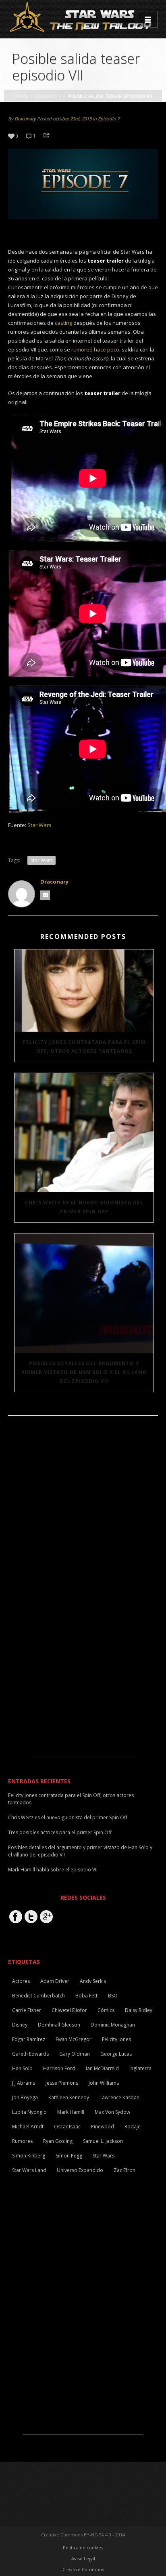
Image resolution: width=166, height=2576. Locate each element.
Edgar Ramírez (29, 2039)
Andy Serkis (93, 1981)
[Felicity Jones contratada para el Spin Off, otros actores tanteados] (84, 991)
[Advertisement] (83, 1707)
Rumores (22, 2141)
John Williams (104, 2083)
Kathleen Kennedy (69, 2097)
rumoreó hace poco (95, 349)
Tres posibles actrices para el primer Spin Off (60, 1832)
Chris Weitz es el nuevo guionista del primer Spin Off (84, 1207)
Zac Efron (124, 2170)
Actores (21, 1981)
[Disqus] (83, 1533)
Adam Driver (55, 1981)
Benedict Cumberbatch (38, 1996)
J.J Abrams (24, 2083)
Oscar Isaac (67, 2127)
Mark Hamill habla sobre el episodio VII (53, 1870)
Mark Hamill (71, 2112)
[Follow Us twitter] (31, 1917)
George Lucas (116, 2054)
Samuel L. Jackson (103, 2141)
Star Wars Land (29, 2170)
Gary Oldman (75, 2054)
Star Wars (39, 825)
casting (63, 323)
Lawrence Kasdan (119, 2097)
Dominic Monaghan (113, 2025)
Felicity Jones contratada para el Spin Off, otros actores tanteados (84, 1047)
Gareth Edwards (30, 2054)
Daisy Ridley (139, 2010)
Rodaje (133, 2127)
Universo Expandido (80, 2170)
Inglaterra (140, 2068)
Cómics (106, 2010)
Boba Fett (86, 1996)
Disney (20, 2025)
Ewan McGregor (74, 2039)
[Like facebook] (16, 1917)
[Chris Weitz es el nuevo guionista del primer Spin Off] (84, 1133)
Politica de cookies (83, 2548)
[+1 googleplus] (46, 1917)
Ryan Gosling (58, 2141)
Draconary (25, 119)
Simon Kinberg (29, 2156)
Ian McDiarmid (102, 2068)
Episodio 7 (48, 96)
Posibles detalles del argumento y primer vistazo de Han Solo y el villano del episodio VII (84, 1372)
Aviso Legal (83, 2558)
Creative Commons (83, 2569)
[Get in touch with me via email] (45, 895)
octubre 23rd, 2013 (72, 119)
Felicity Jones (116, 2039)
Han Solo (22, 2068)
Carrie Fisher (27, 2010)
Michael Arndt (28, 2127)
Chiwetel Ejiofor (69, 2010)
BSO (113, 1996)
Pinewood (103, 2127)
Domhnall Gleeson (59, 2025)
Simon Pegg (69, 2156)
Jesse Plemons (62, 2083)
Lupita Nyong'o (29, 2112)
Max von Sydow (112, 2112)
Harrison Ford (59, 2068)
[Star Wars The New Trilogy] (82, 19)
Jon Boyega (25, 2097)
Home (21, 96)
